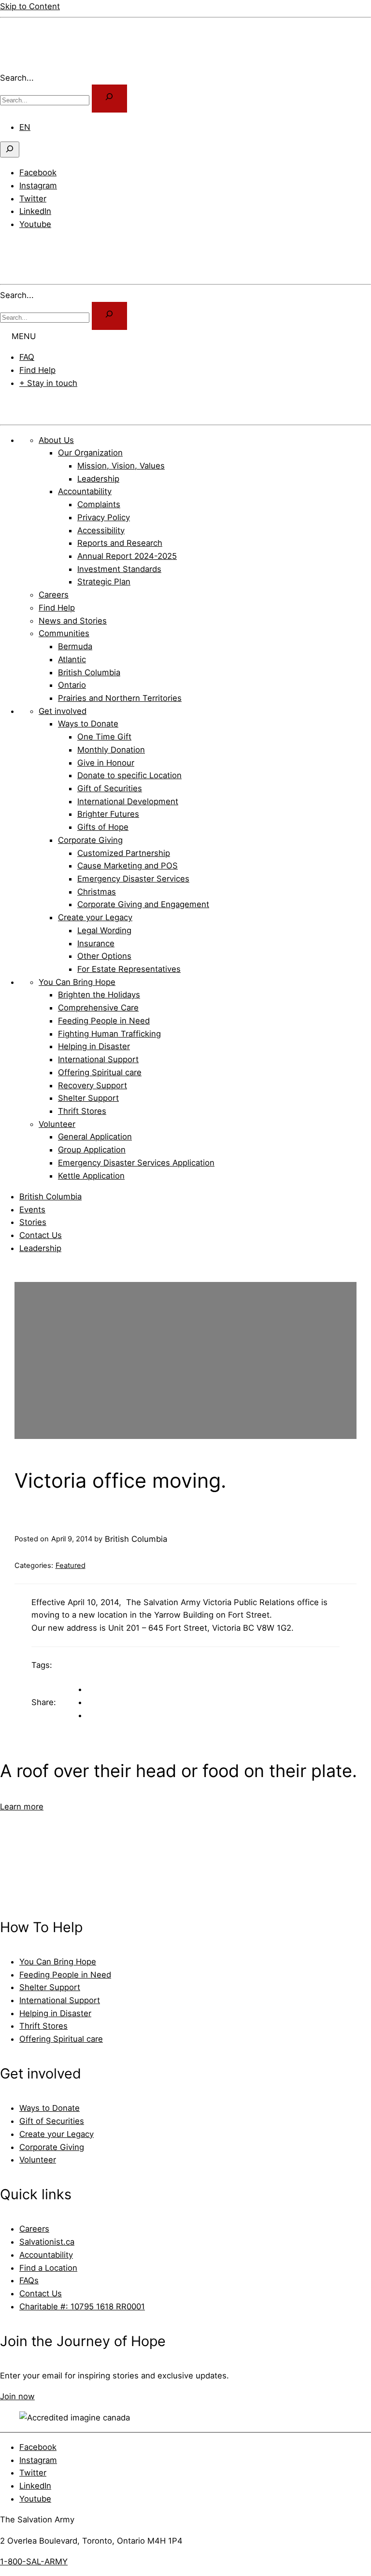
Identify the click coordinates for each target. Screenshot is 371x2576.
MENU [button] (24, 336)
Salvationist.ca (47, 2242)
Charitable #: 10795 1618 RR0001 (82, 2306)
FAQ (27, 357)
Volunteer (38, 2160)
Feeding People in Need (65, 1975)
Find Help (37, 370)
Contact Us (41, 1235)
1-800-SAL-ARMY (34, 2562)
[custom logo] (29, 65)
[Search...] (109, 99)
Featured (71, 1566)
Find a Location (48, 2268)
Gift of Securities (52, 2121)
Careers (34, 2229)
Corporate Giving (52, 2147)
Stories (33, 1222)
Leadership (40, 1248)
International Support (60, 2000)
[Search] (109, 316)
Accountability (46, 2255)
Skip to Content (30, 6)
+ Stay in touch (48, 383)
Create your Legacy (57, 2134)
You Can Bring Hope (58, 1962)
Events (32, 1210)
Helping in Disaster (55, 2013)
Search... (17, 78)
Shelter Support (50, 1987)
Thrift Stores (43, 2026)
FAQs (29, 2280)
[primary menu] (12, 245)
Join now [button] (17, 2396)
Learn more (22, 1807)
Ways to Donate (50, 2108)
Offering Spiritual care (61, 2039)
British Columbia (50, 1196)
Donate (25, 404)
